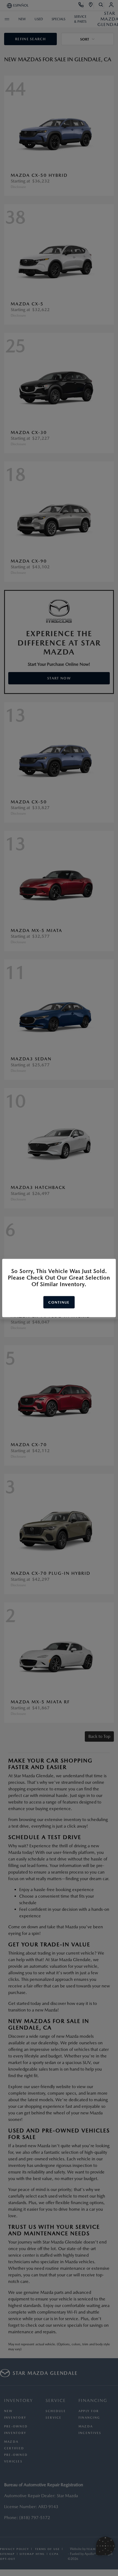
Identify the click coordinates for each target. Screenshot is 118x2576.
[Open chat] (105, 2546)
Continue (59, 1302)
